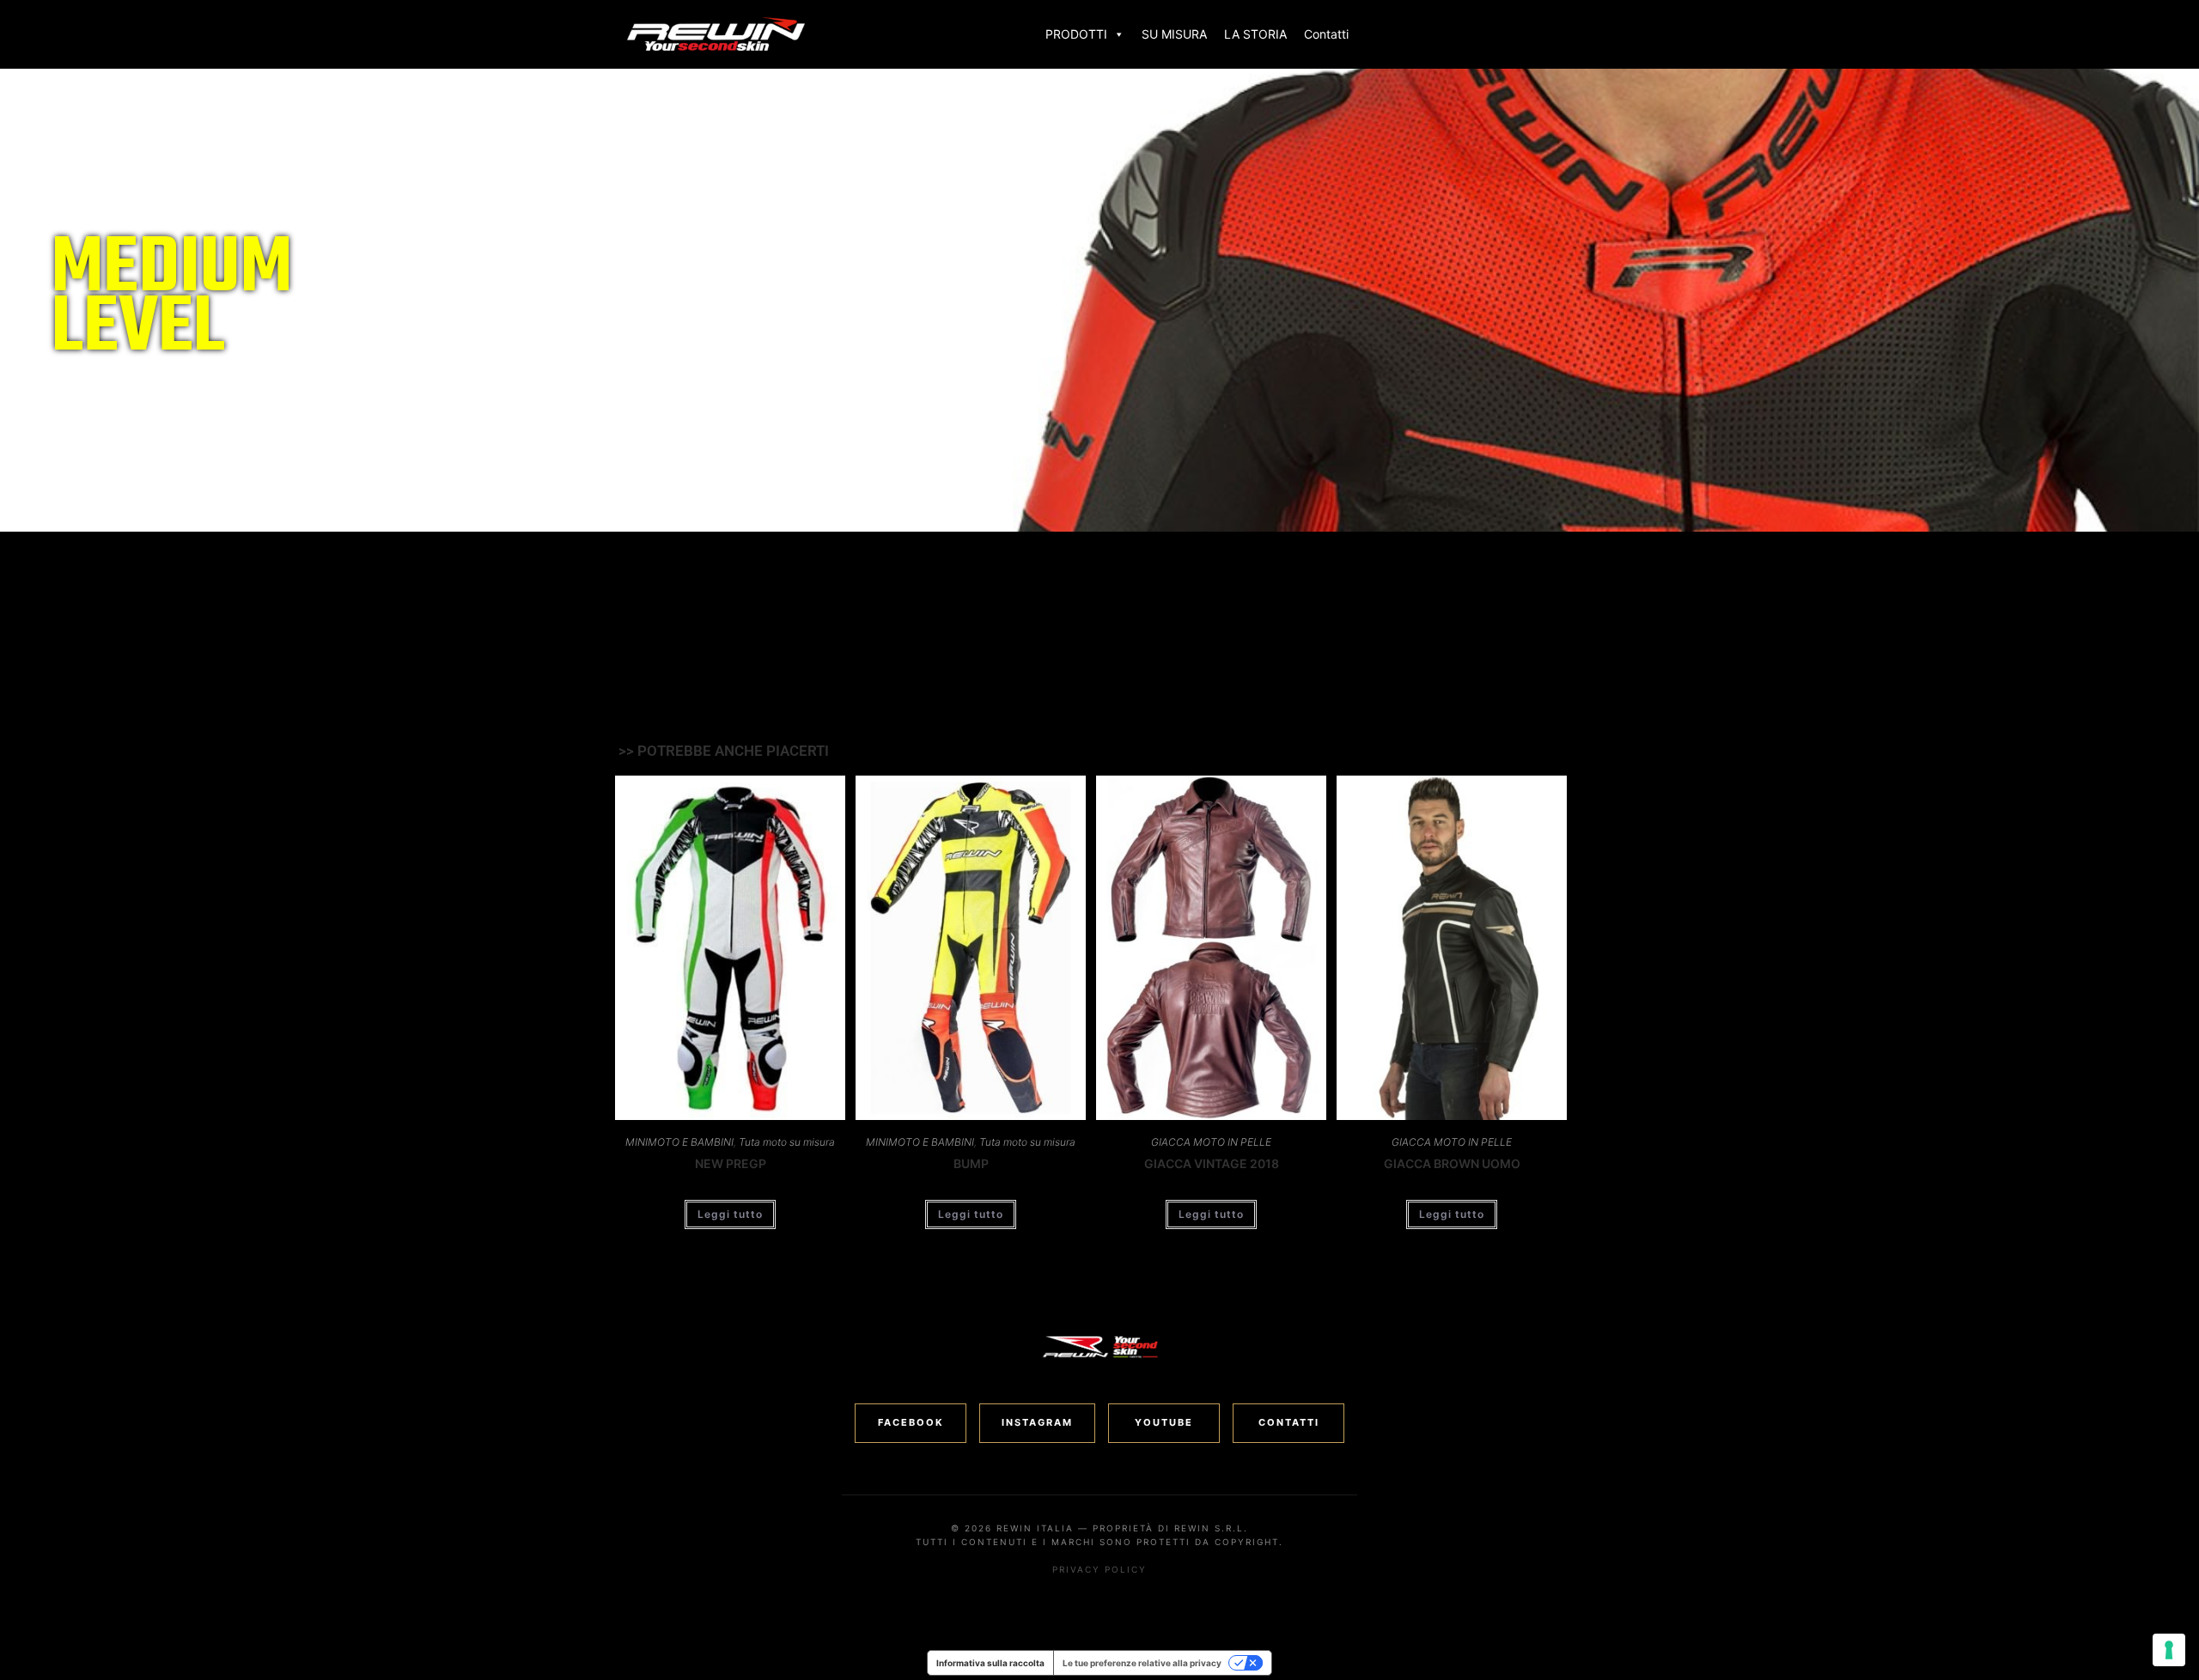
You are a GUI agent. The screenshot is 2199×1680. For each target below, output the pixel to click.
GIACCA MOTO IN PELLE (1211, 1142)
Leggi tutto (730, 1214)
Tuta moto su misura (787, 1142)
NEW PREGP (731, 1163)
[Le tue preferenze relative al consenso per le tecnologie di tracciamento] (2169, 1650)
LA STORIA (1255, 34)
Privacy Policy (1099, 1569)
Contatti (1326, 34)
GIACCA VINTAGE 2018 (1212, 1163)
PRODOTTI (1076, 34)
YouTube (1164, 1422)
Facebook (911, 1422)
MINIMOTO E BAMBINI (679, 1142)
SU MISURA (1174, 34)
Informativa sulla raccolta (990, 1663)
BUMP (971, 1163)
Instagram (1037, 1422)
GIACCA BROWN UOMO (1452, 1163)
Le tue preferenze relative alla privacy (1142, 1663)
